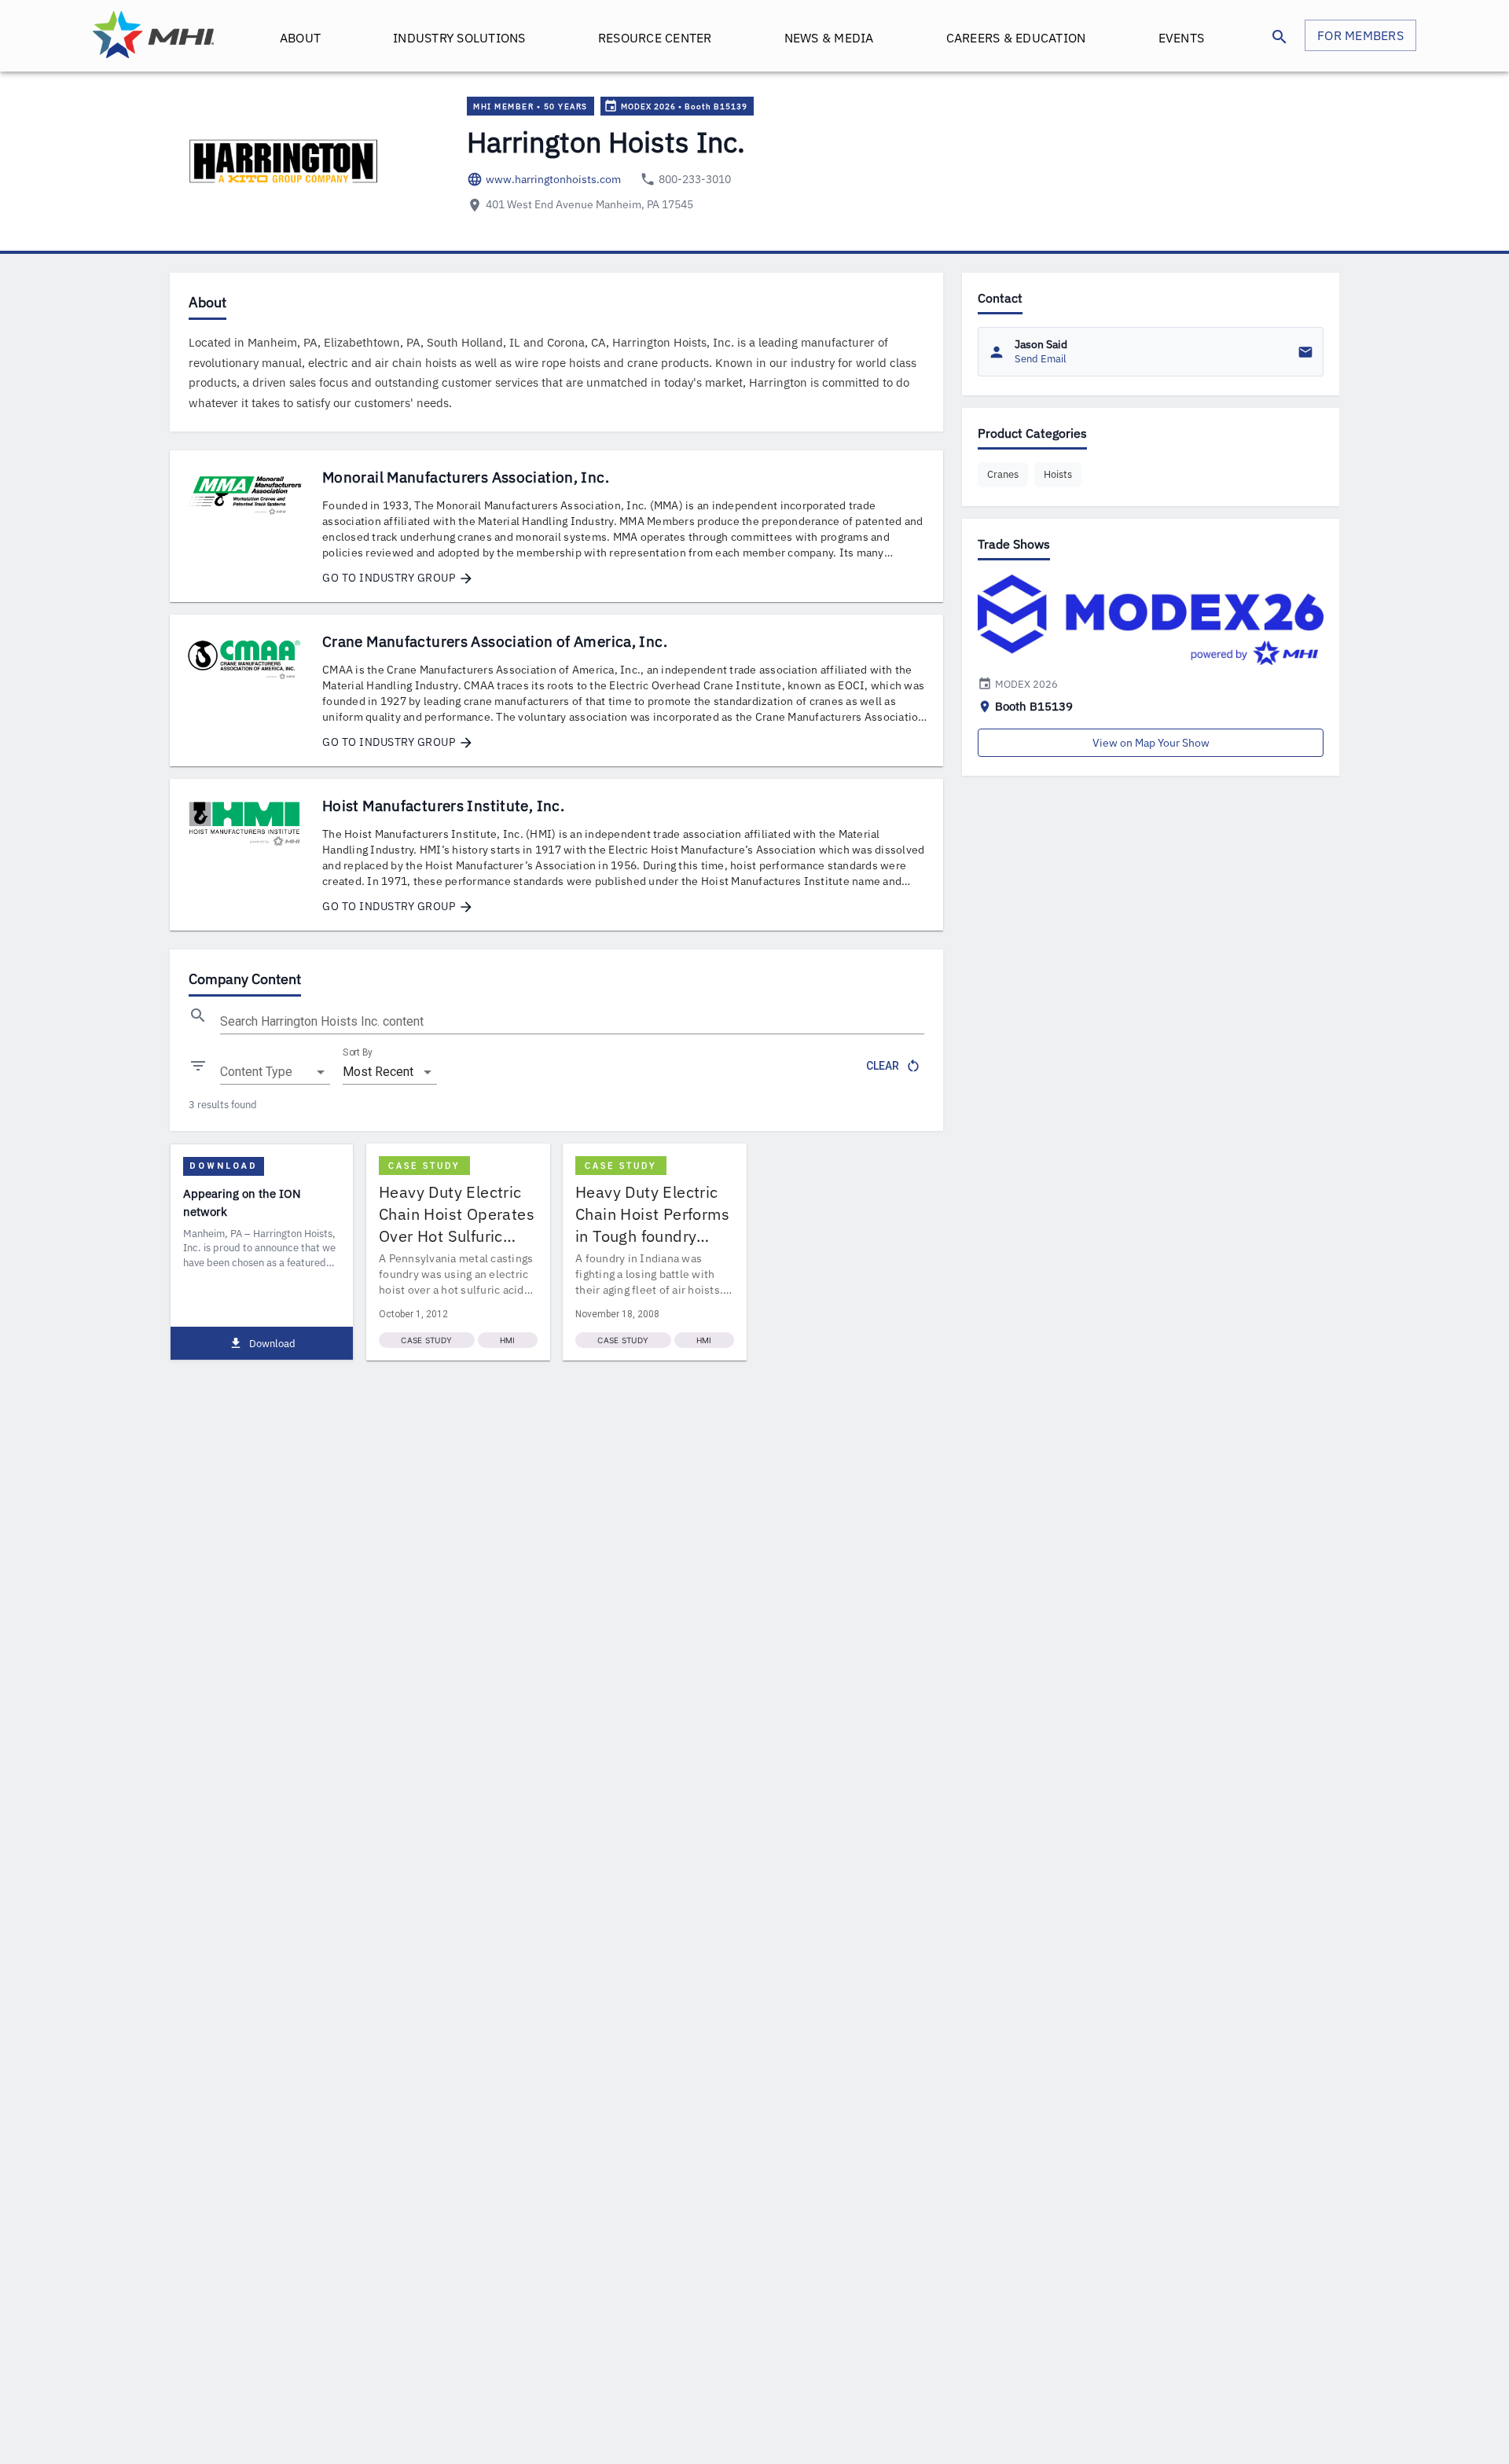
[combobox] (275, 1072)
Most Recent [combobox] (378, 1072)
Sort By (358, 1052)
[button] (1003, 475)
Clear (883, 1066)
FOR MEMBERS (1360, 35)
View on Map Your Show (1151, 743)
